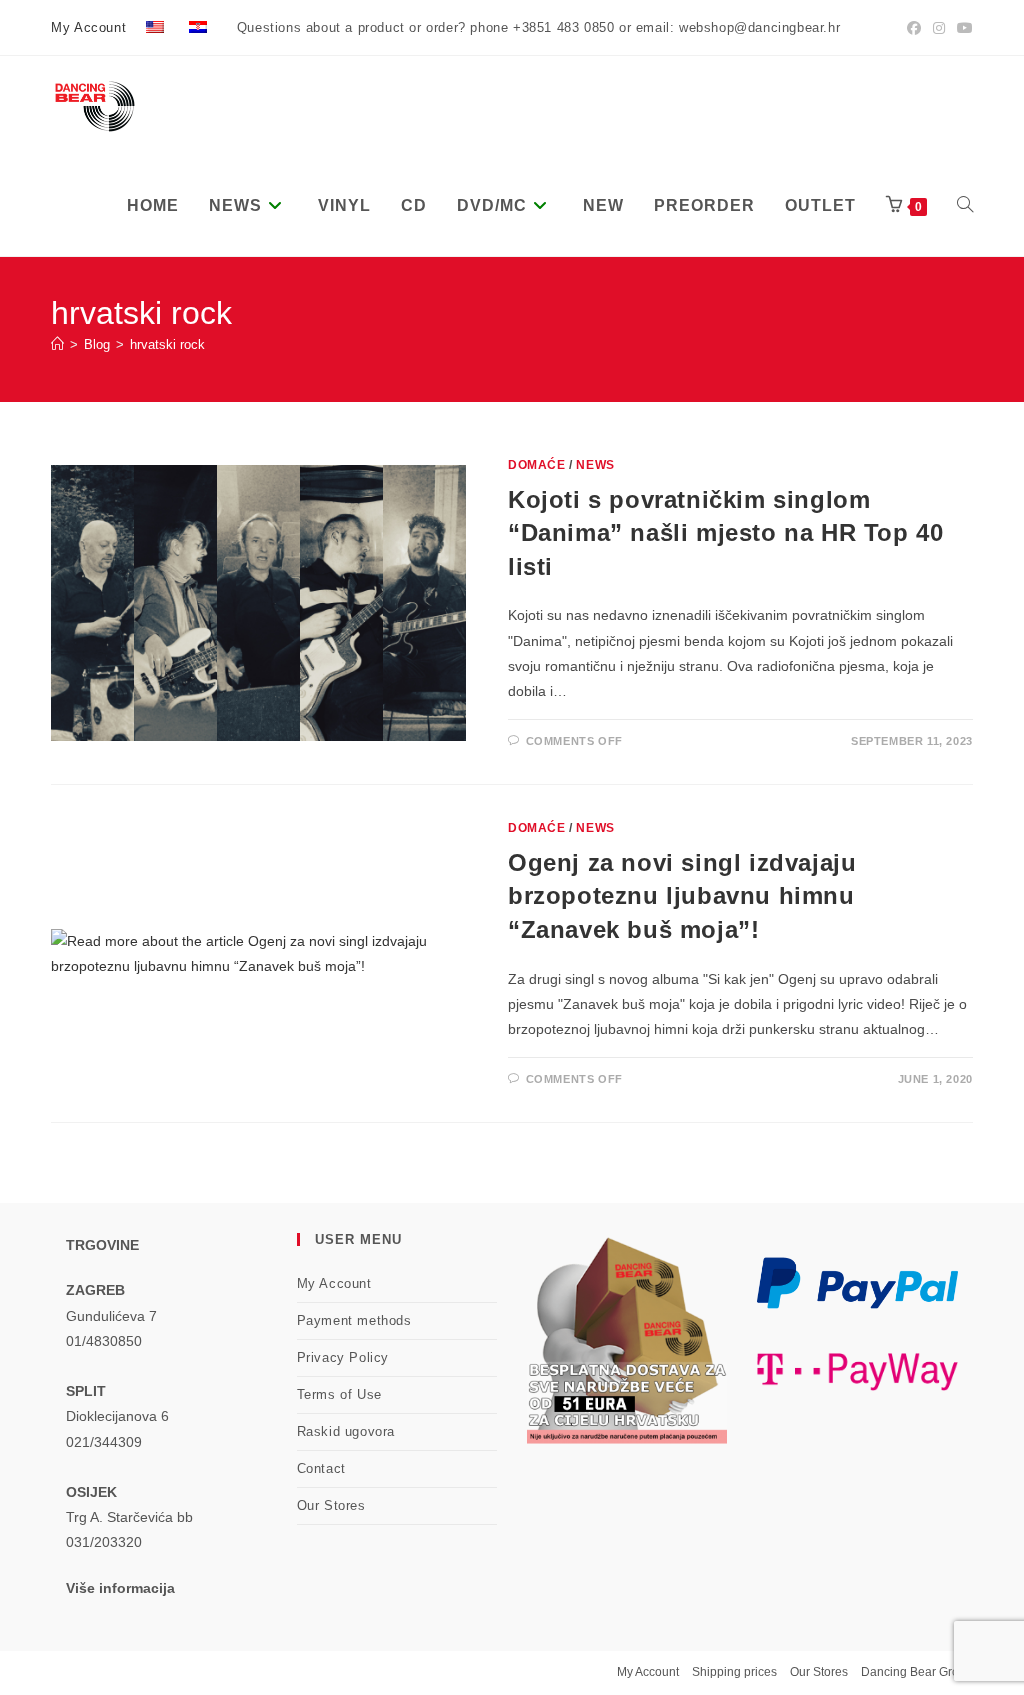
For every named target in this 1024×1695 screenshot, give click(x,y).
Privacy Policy (343, 1357)
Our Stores (331, 1505)
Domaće (537, 465)
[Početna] (57, 344)
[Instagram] (939, 28)
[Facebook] (914, 28)
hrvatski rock (167, 344)
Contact (321, 1468)
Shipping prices (734, 1672)
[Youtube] (962, 28)
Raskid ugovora (346, 1431)
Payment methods (354, 1320)
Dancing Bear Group (917, 1672)
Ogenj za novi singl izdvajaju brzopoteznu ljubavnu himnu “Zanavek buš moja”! (682, 896)
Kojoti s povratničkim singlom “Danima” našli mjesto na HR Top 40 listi (725, 533)
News (595, 465)
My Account (88, 27)
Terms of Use (339, 1394)
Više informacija (120, 1588)
